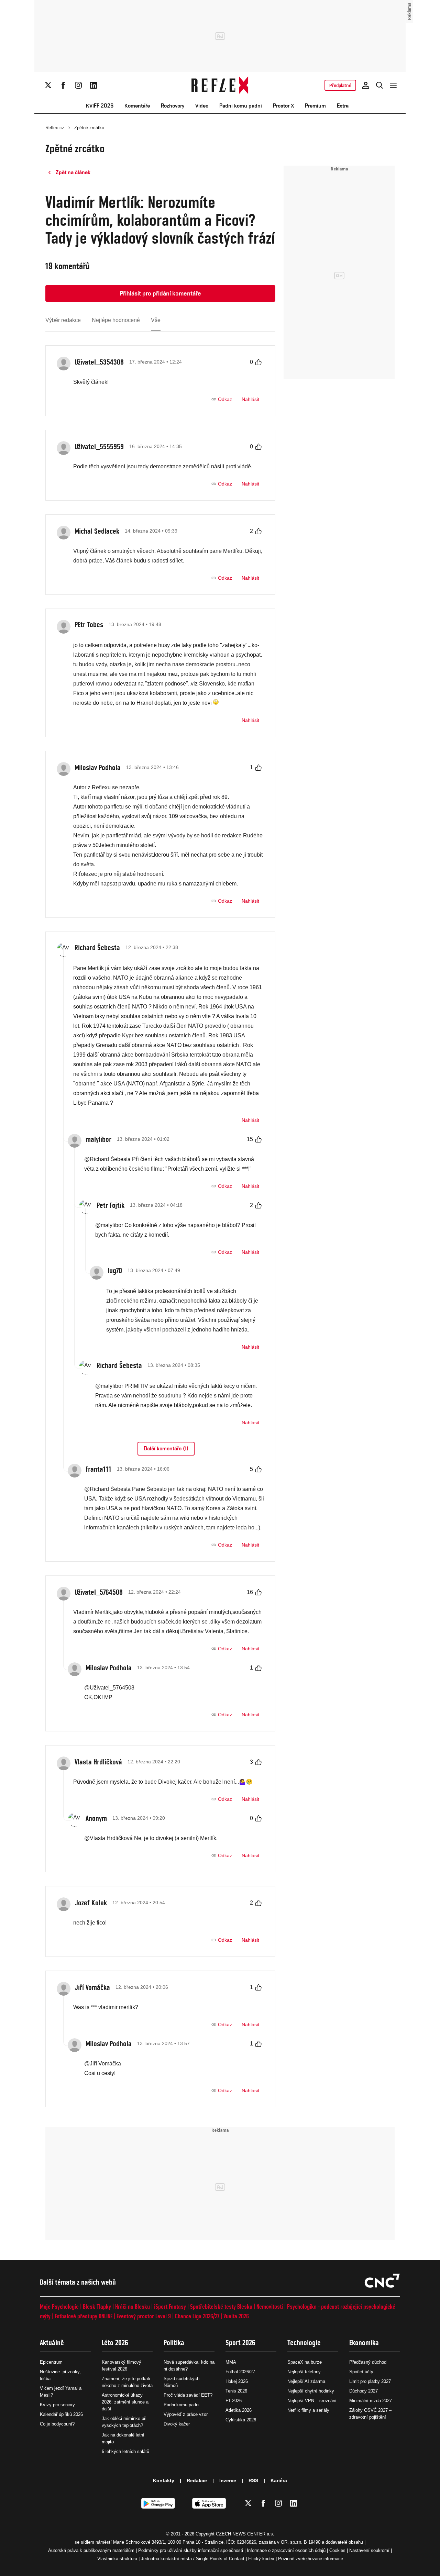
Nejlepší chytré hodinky (311, 2391)
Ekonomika (364, 2343)
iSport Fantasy (170, 2306)
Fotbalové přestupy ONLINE (84, 2316)
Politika (174, 2343)
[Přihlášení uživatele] (366, 85)
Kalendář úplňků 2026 (61, 2414)
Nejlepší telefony (304, 2372)
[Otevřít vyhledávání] (379, 85)
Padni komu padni (241, 106)
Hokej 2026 (237, 2381)
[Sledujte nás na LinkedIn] (93, 85)
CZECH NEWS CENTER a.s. (245, 2534)
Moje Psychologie (59, 2306)
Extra (343, 106)
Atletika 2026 (239, 2410)
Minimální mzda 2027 (371, 2401)
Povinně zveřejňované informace (311, 2559)
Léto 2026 (115, 2343)
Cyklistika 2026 (241, 2420)
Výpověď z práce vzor (186, 2414)
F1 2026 (234, 2401)
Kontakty (164, 2480)
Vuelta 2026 (236, 2316)
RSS (253, 2480)
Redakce (197, 2480)
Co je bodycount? (57, 2424)
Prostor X (283, 106)
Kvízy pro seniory (57, 2405)
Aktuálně (52, 2343)
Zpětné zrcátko (89, 128)
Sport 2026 (240, 2343)
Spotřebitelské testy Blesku (221, 2306)
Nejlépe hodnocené (116, 320)
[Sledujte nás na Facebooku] (63, 85)
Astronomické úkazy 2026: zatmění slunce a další (125, 2402)
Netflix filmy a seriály (308, 2410)
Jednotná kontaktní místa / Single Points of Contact (193, 2559)
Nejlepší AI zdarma (306, 2381)
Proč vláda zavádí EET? (188, 2395)
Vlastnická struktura (117, 2559)
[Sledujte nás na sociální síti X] (48, 85)
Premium (315, 106)
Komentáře (137, 106)
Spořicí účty (361, 2372)
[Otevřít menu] (393, 85)
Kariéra (279, 2480)
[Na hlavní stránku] (220, 85)
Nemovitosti (270, 2306)
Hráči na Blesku (133, 2306)
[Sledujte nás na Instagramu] (78, 85)
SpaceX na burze (305, 2362)
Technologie (304, 2343)
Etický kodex (261, 2559)
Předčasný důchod (368, 2362)
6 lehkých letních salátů (125, 2451)
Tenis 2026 (236, 2391)
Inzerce (228, 2480)
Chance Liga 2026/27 (197, 2316)
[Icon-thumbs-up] (258, 362)
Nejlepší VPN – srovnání (312, 2401)
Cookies (337, 2550)
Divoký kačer (177, 2424)
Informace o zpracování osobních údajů (286, 2550)
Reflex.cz (55, 128)
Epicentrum (51, 2362)
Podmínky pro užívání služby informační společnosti (191, 2550)
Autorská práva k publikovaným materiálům (91, 2550)
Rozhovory (173, 106)
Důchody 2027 (364, 2391)
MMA (231, 2362)
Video (202, 106)
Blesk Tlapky (97, 2306)
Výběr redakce (63, 320)
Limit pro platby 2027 (370, 2381)
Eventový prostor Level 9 (144, 2316)
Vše (156, 320)
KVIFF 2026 (100, 106)
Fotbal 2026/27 (240, 2372)
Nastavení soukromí (369, 2550)
